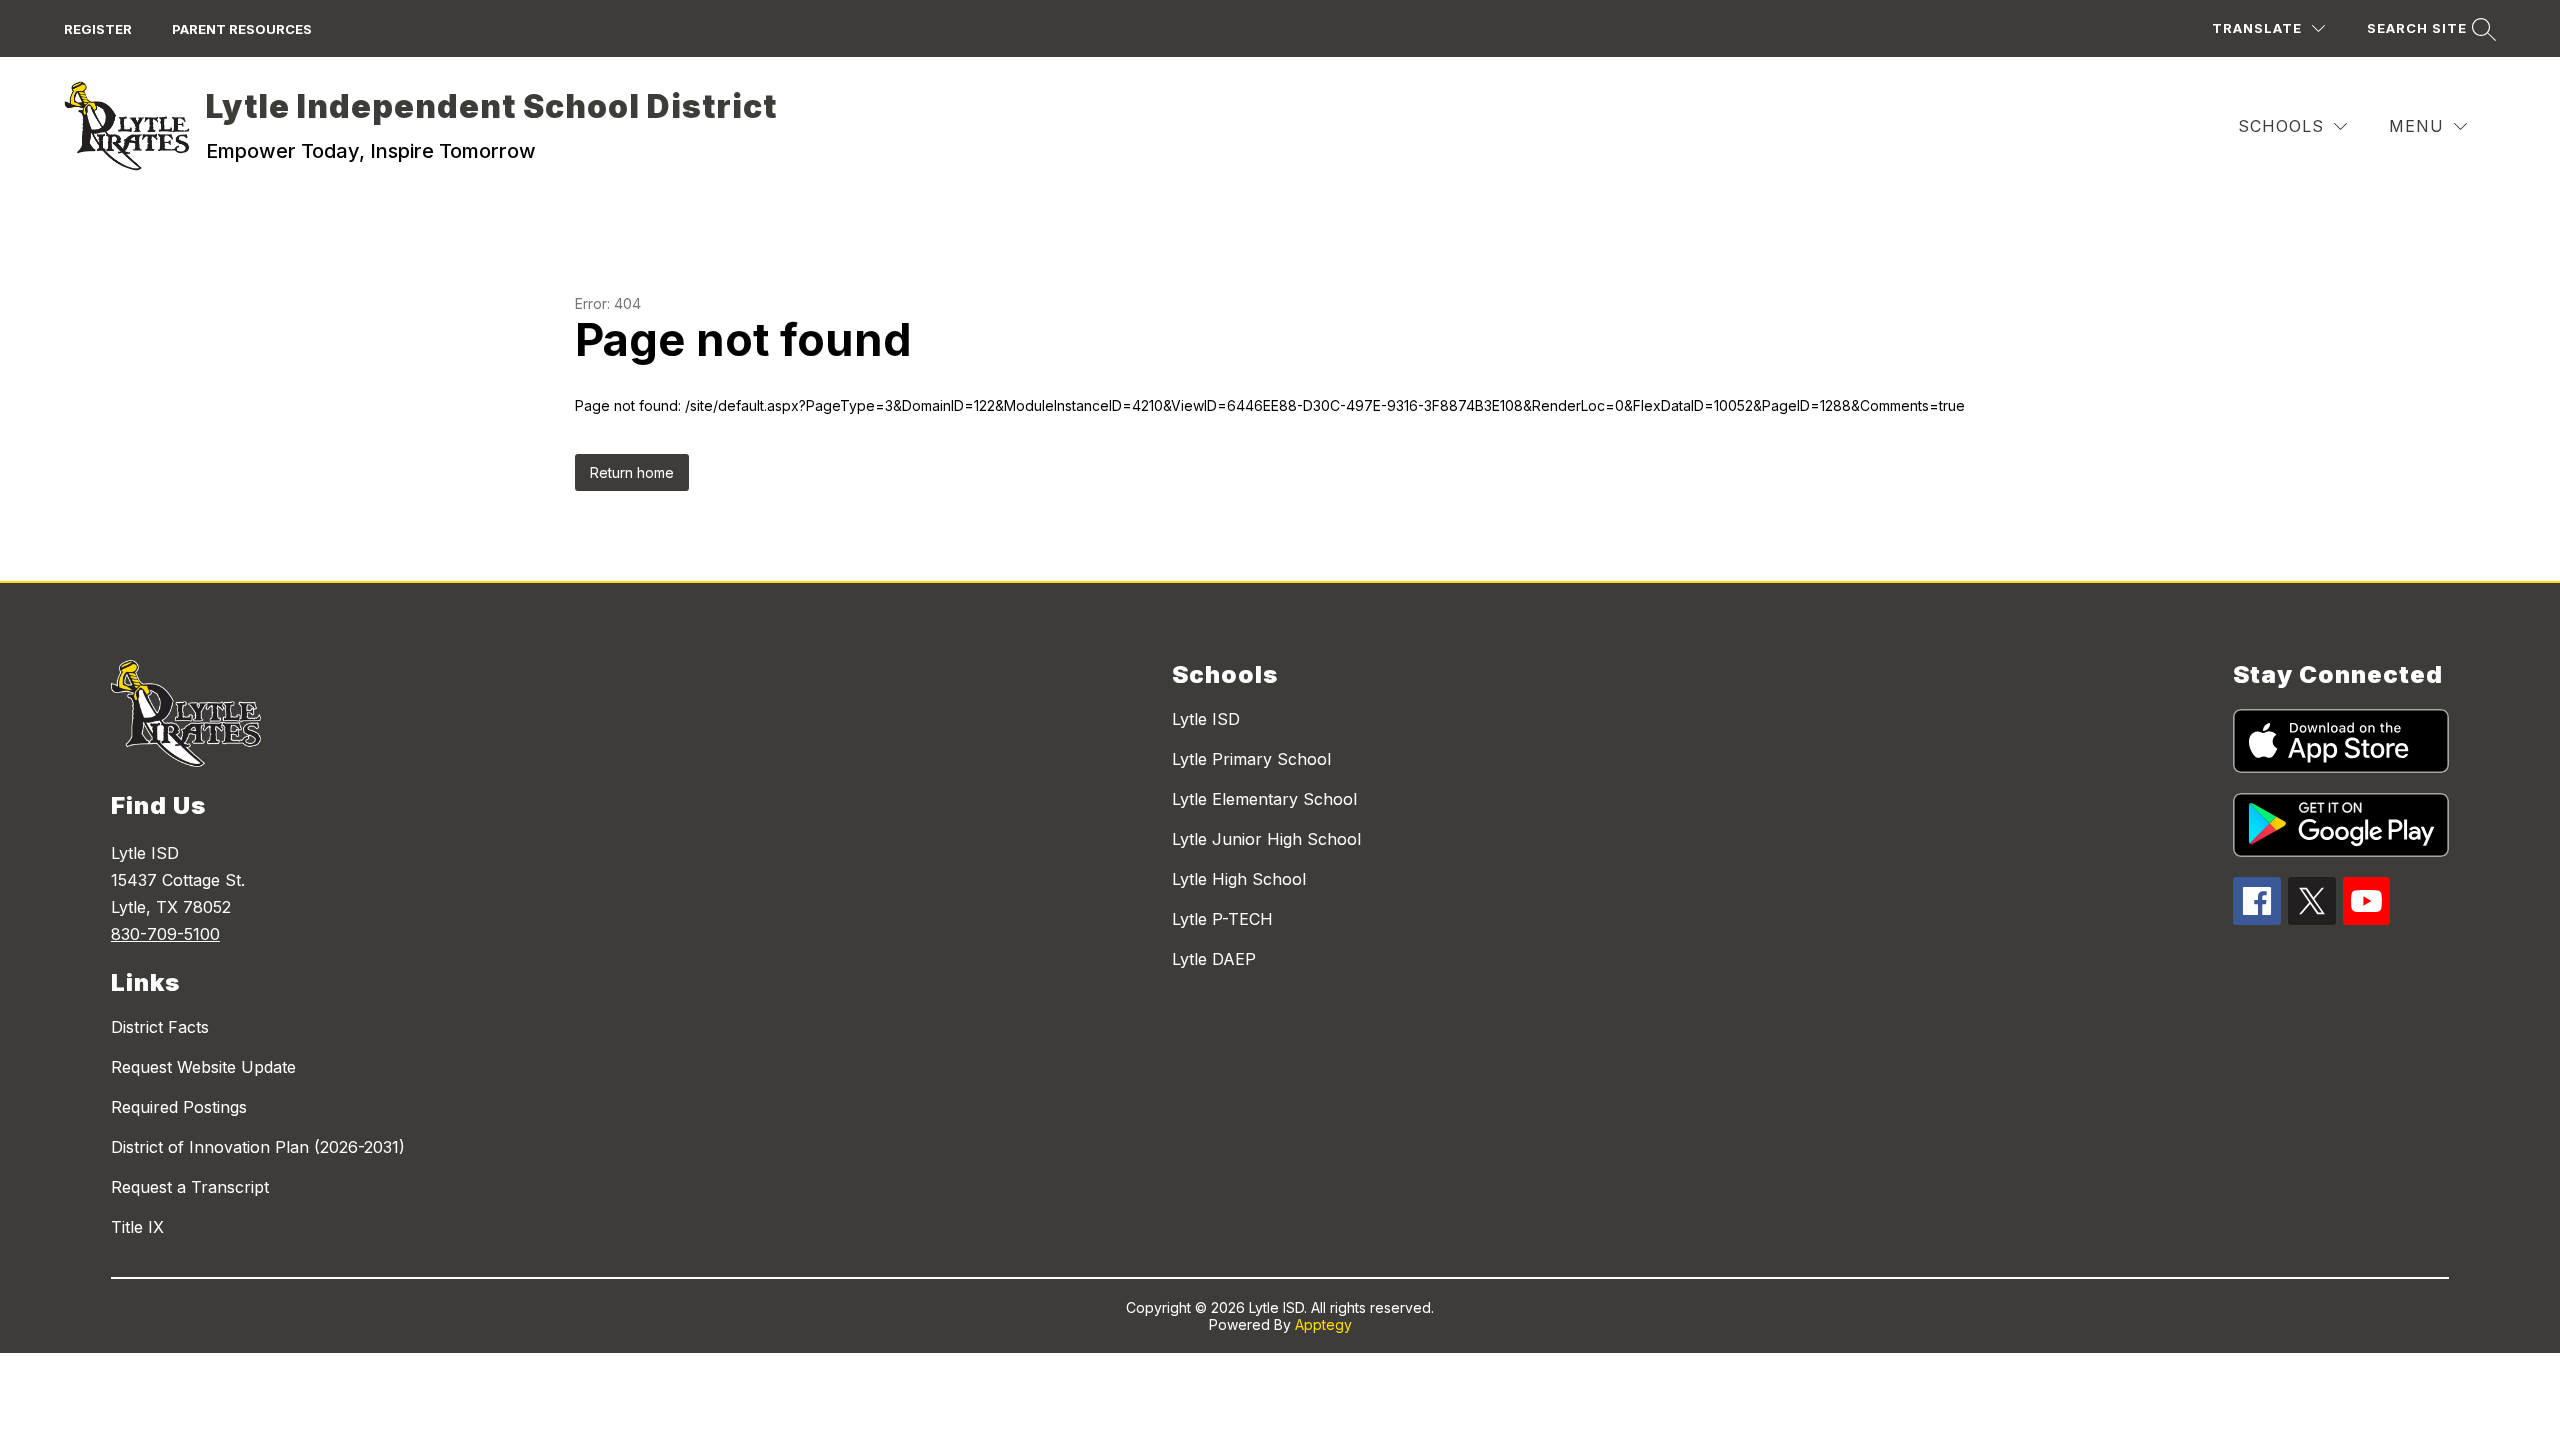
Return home (632, 472)
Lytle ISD (1206, 719)
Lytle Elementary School (1264, 799)
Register (98, 29)
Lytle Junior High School (1266, 839)
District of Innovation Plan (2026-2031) (258, 1147)
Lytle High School (1239, 879)
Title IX (137, 1227)
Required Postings (179, 1107)
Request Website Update (203, 1067)
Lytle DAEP (1214, 959)
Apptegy (1323, 1324)
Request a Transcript (190, 1187)
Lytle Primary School (1251, 759)
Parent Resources (242, 29)
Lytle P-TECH (1222, 919)
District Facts (160, 1027)
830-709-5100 (165, 934)
